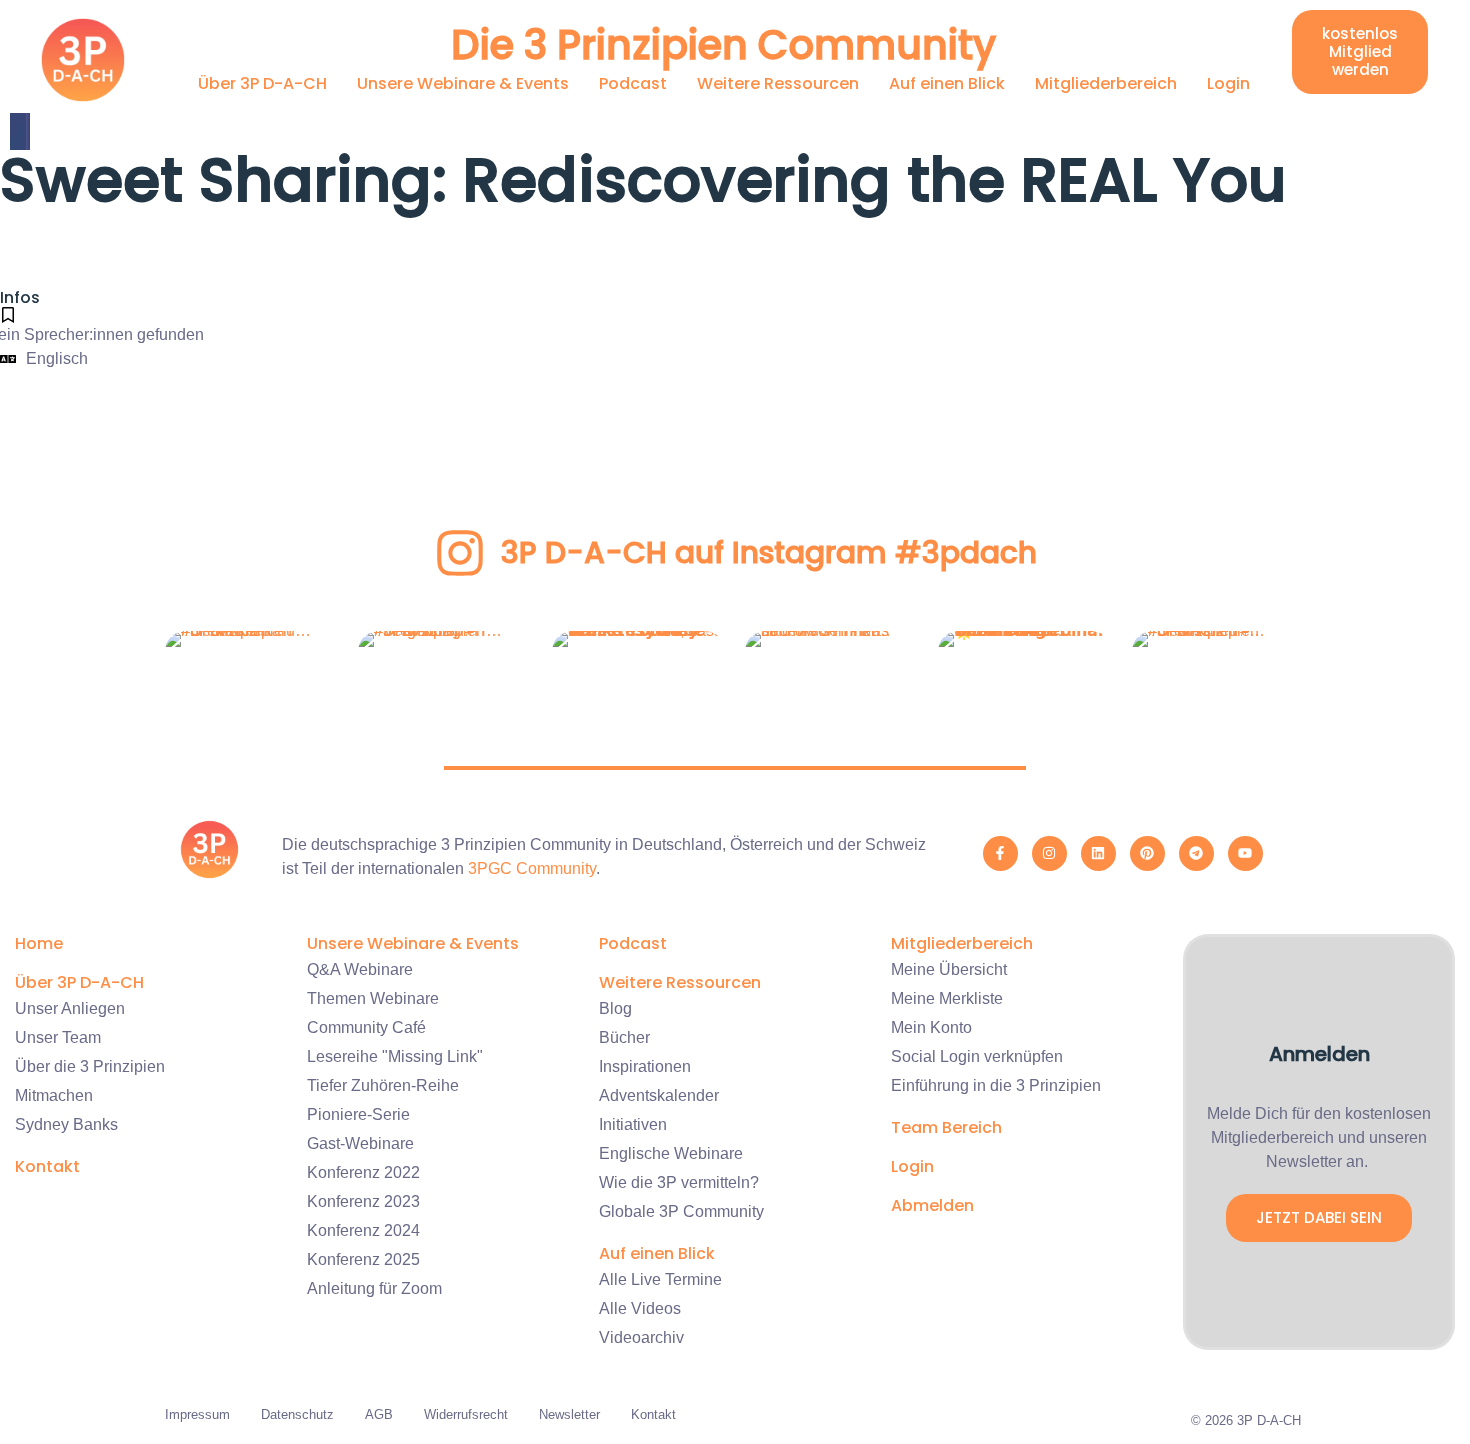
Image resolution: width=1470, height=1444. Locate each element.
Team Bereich (946, 1127)
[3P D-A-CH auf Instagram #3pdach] (460, 553)
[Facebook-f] (1000, 853)
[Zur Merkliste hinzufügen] (8, 315)
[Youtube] (1245, 853)
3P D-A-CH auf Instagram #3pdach (769, 552)
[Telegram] (1196, 853)
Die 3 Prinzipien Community (723, 45)
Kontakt (47, 1166)
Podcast (633, 83)
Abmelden (932, 1205)
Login (1228, 83)
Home (39, 943)
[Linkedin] (1098, 853)
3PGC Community (532, 868)
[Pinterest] (1147, 853)
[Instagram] (1049, 853)
